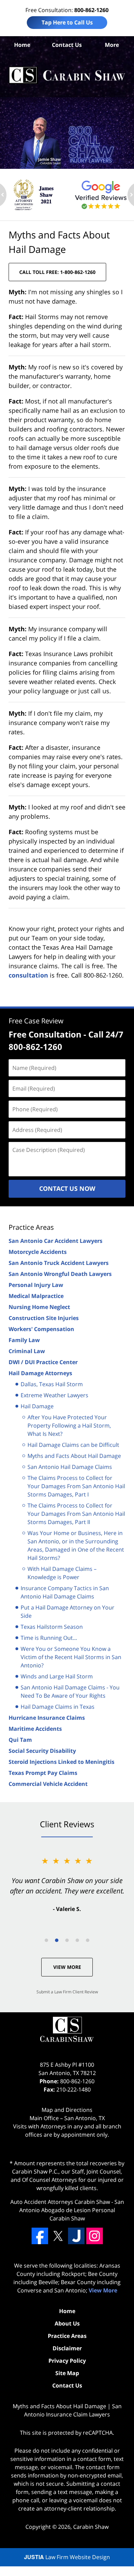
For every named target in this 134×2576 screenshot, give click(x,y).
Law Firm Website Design (67, 2557)
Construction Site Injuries (44, 1318)
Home (22, 45)
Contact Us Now (67, 1188)
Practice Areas (31, 1227)
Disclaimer (67, 2348)
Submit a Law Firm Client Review (67, 1992)
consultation (28, 975)
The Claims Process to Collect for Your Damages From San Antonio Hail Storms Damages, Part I (76, 1486)
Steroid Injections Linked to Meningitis (62, 1762)
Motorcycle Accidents (38, 1252)
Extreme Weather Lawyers (54, 1395)
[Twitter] (58, 2236)
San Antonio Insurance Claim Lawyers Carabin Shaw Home (67, 75)
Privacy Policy (67, 2361)
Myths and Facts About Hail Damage (74, 1456)
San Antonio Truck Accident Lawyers (59, 1263)
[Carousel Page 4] (77, 1940)
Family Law (24, 1340)
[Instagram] (94, 2236)
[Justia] (76, 2236)
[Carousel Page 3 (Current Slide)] (67, 1940)
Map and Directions (67, 2110)
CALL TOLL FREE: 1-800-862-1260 (57, 272)
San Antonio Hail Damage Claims (70, 1467)
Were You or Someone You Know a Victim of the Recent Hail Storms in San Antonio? (71, 1657)
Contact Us (67, 45)
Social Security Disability (42, 1751)
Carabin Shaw (91, 2527)
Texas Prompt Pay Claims (43, 1773)
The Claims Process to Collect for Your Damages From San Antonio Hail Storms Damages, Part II (76, 1514)
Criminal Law (27, 1351)
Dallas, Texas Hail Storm (52, 1384)
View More (67, 1967)
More (112, 45)
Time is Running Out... (49, 1638)
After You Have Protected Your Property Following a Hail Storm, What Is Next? (69, 1425)
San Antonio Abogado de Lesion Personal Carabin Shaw (72, 2210)
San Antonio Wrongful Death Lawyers (60, 1274)
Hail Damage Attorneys (40, 1373)
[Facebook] (40, 2236)
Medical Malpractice (36, 1296)
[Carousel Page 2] (57, 1940)
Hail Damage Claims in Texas (58, 1707)
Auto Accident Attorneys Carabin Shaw (60, 2202)
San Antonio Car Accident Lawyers (55, 1241)
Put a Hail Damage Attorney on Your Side (68, 1612)
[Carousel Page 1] (46, 1940)
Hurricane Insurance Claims (47, 1718)
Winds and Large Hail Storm (57, 1676)
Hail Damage (37, 1406)
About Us (67, 2323)
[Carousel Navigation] (67, 1940)
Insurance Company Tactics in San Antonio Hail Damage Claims (65, 1592)
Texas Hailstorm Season (52, 1627)
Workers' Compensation (41, 1329)
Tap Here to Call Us (67, 22)
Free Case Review (36, 1021)
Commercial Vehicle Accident (48, 1784)
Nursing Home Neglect (39, 1307)
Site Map (67, 2373)
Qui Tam (20, 1740)
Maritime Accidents (35, 1729)
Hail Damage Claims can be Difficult (73, 1445)
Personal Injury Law (36, 1285)
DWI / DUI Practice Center (43, 1362)
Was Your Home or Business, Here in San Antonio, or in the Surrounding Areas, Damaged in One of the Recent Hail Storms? (76, 1545)
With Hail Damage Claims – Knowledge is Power (62, 1573)
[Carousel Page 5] (88, 1940)
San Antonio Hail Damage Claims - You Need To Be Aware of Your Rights (70, 1691)
